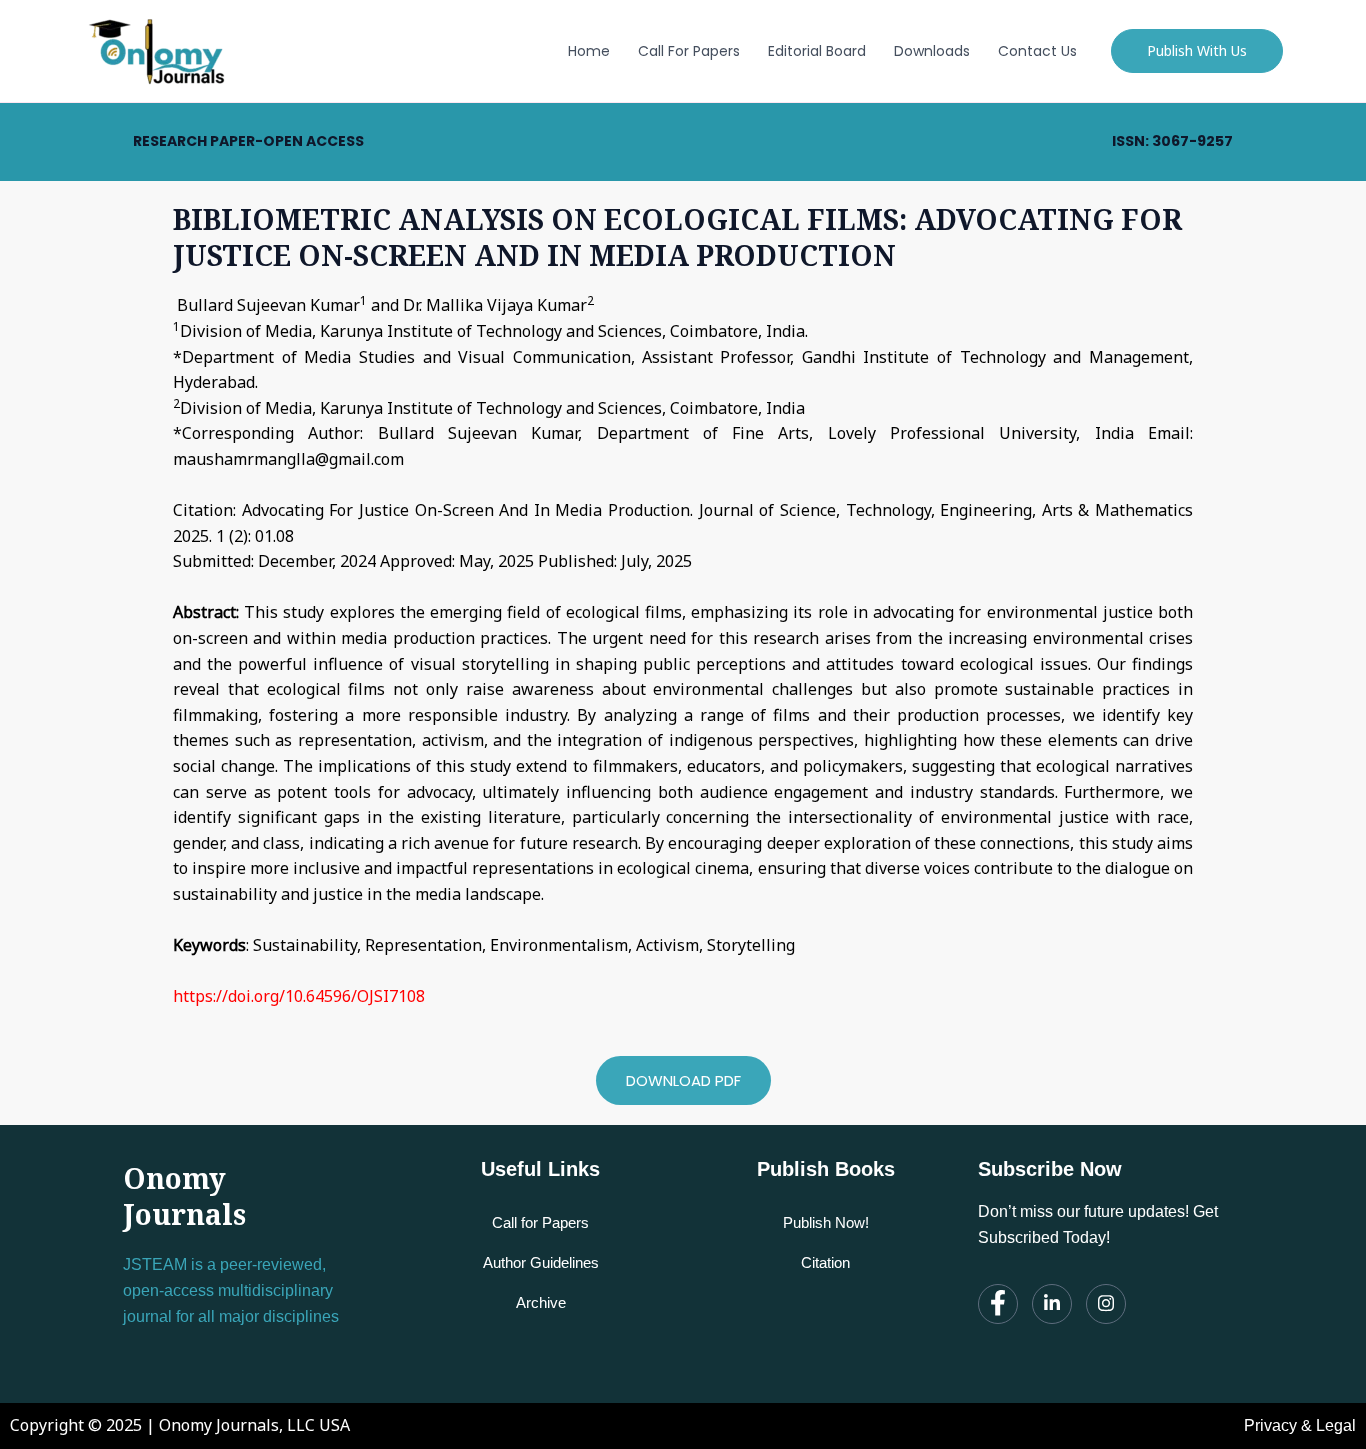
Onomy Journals (184, 1196)
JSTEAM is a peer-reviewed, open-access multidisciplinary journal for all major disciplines (231, 1290)
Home (589, 51)
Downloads (932, 51)
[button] (1197, 51)
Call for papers (689, 51)
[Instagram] (1106, 1304)
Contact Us (1037, 51)
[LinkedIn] (1052, 1304)
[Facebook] (998, 1304)
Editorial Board (817, 51)
